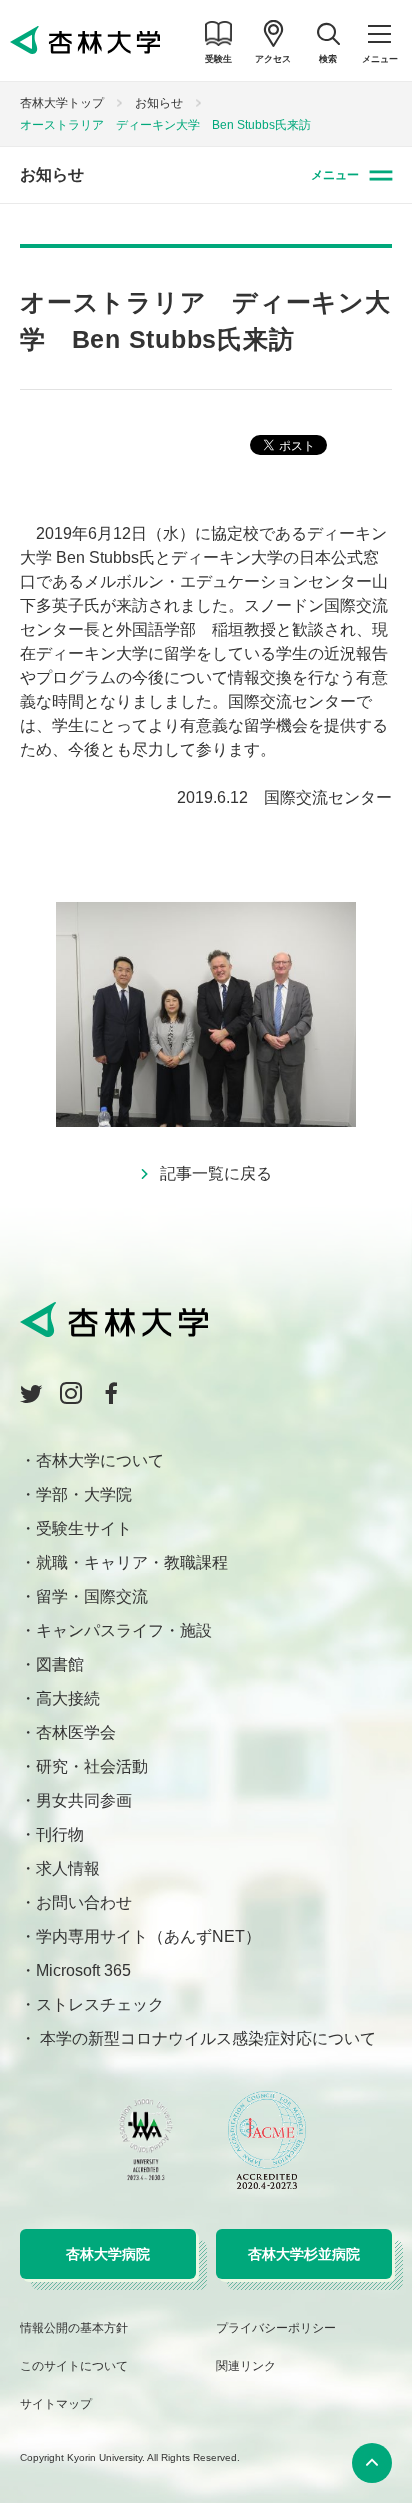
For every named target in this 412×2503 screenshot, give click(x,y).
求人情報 (68, 1868)
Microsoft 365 (83, 1970)
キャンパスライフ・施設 (124, 1630)
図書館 (60, 1664)
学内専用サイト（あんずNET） (148, 1936)
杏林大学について (100, 1460)
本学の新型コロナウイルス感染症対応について (206, 2038)
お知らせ (159, 103)
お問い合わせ (84, 1902)
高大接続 (68, 1698)
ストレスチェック (100, 2004)
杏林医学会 (76, 1732)
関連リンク (246, 2366)
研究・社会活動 (92, 1766)
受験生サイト (84, 1528)
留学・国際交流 (92, 1596)
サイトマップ (56, 2404)
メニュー (335, 175)
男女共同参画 (84, 1800)
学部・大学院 (84, 1494)
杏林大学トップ (62, 103)
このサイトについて (74, 2366)
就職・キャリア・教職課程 (132, 1562)
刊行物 (60, 1834)
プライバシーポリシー (276, 2328)
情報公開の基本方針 (74, 2328)
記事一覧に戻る (216, 1173)
